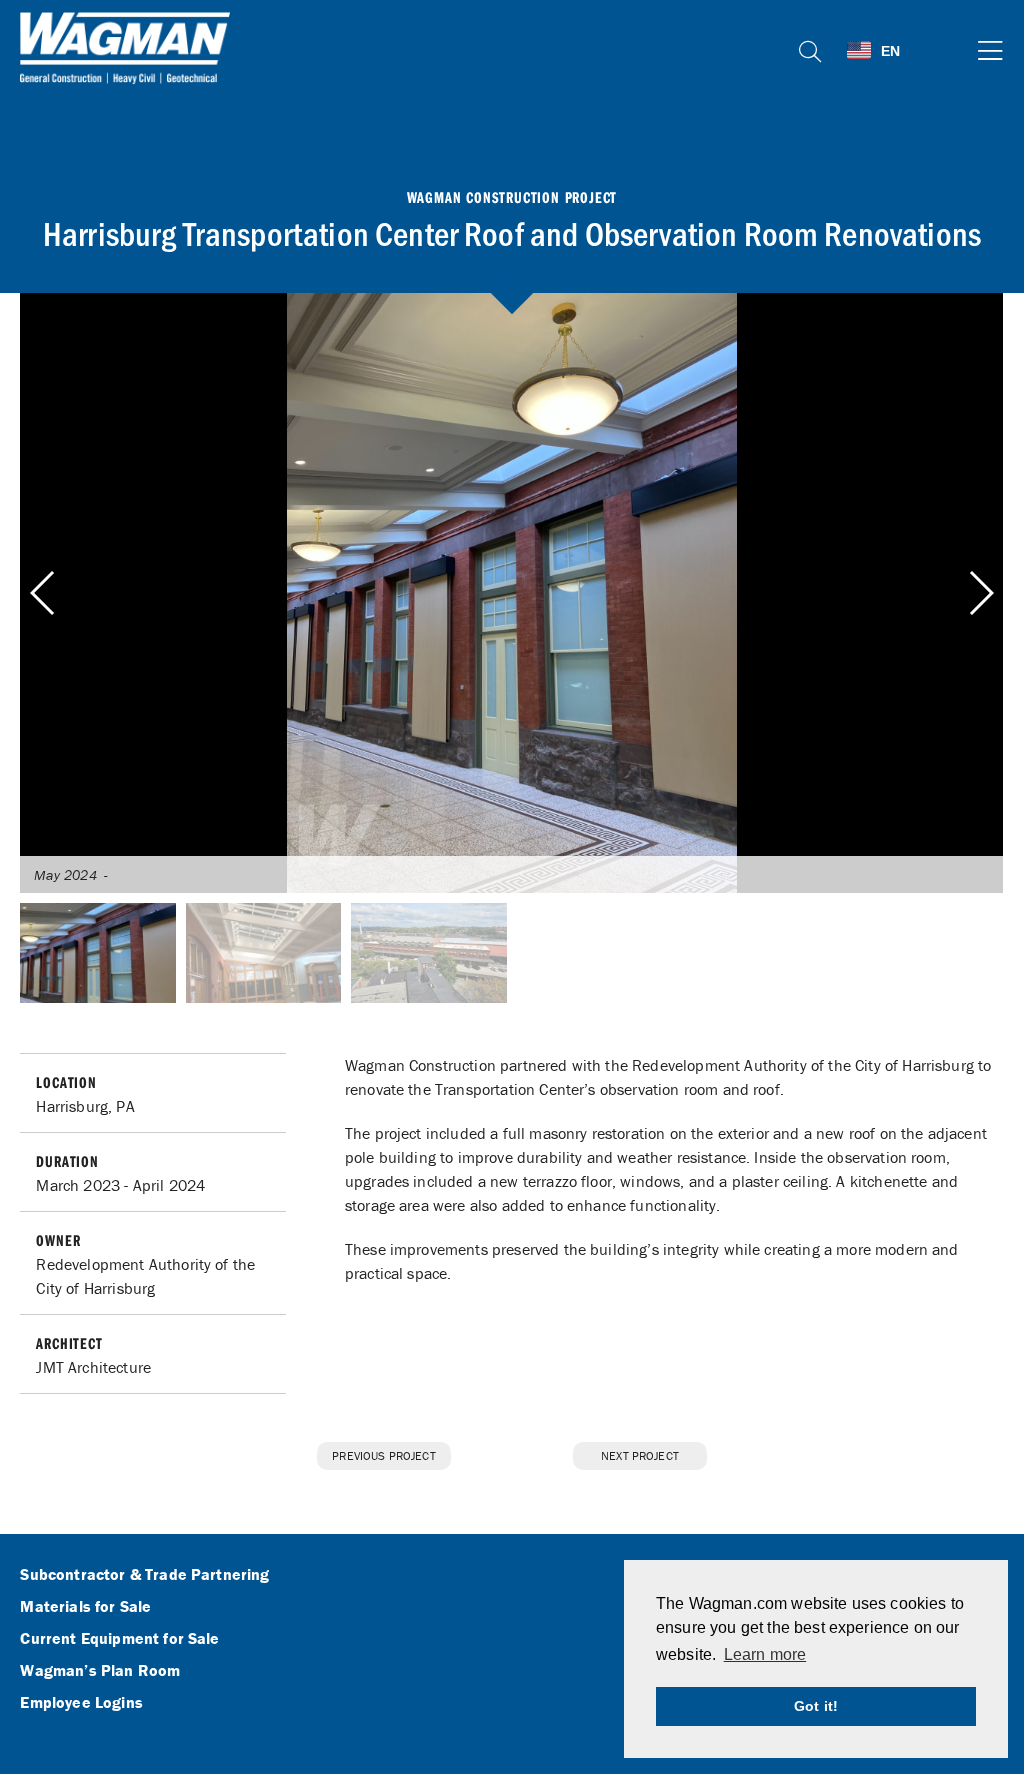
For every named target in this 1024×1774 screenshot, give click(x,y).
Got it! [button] (816, 1706)
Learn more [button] (765, 1654)
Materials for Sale (85, 1607)
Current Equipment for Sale (119, 1639)
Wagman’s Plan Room (100, 1671)
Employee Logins (81, 1703)
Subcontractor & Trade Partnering (144, 1575)
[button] (980, 593)
